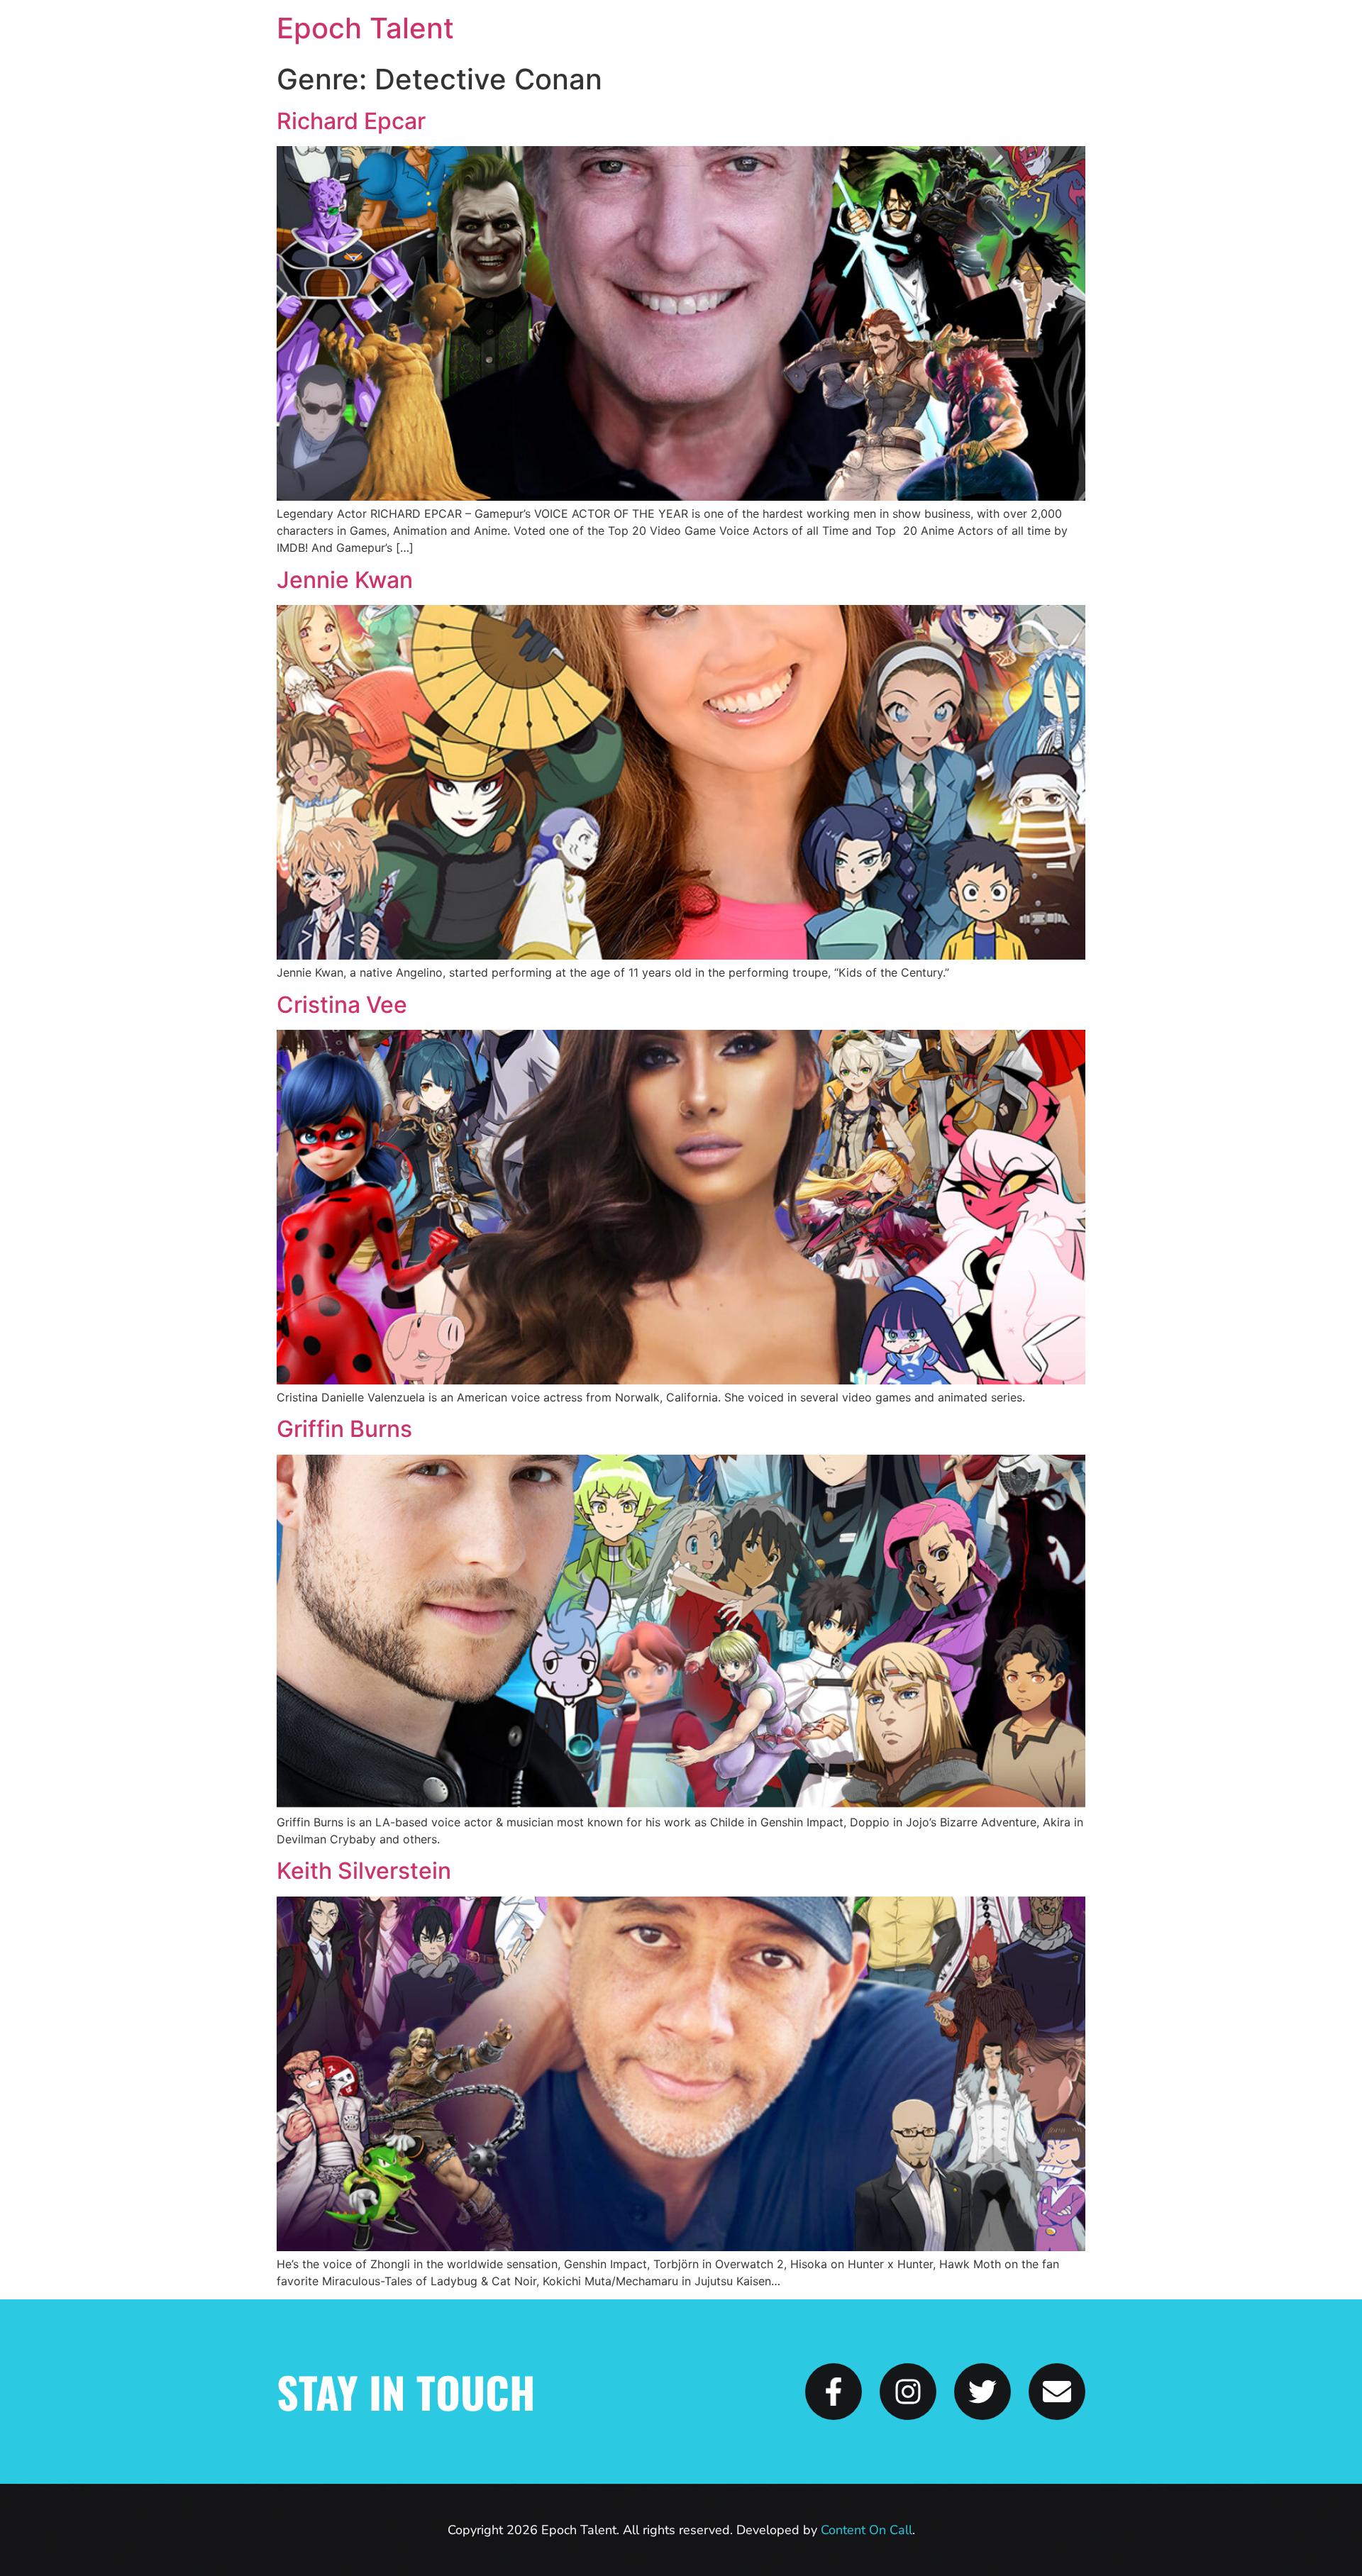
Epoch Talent (365, 28)
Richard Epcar (351, 121)
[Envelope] (1057, 2392)
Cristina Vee (342, 1005)
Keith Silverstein (364, 1871)
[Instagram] (908, 2392)
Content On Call (867, 2530)
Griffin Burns (344, 1429)
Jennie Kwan (345, 580)
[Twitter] (982, 2392)
